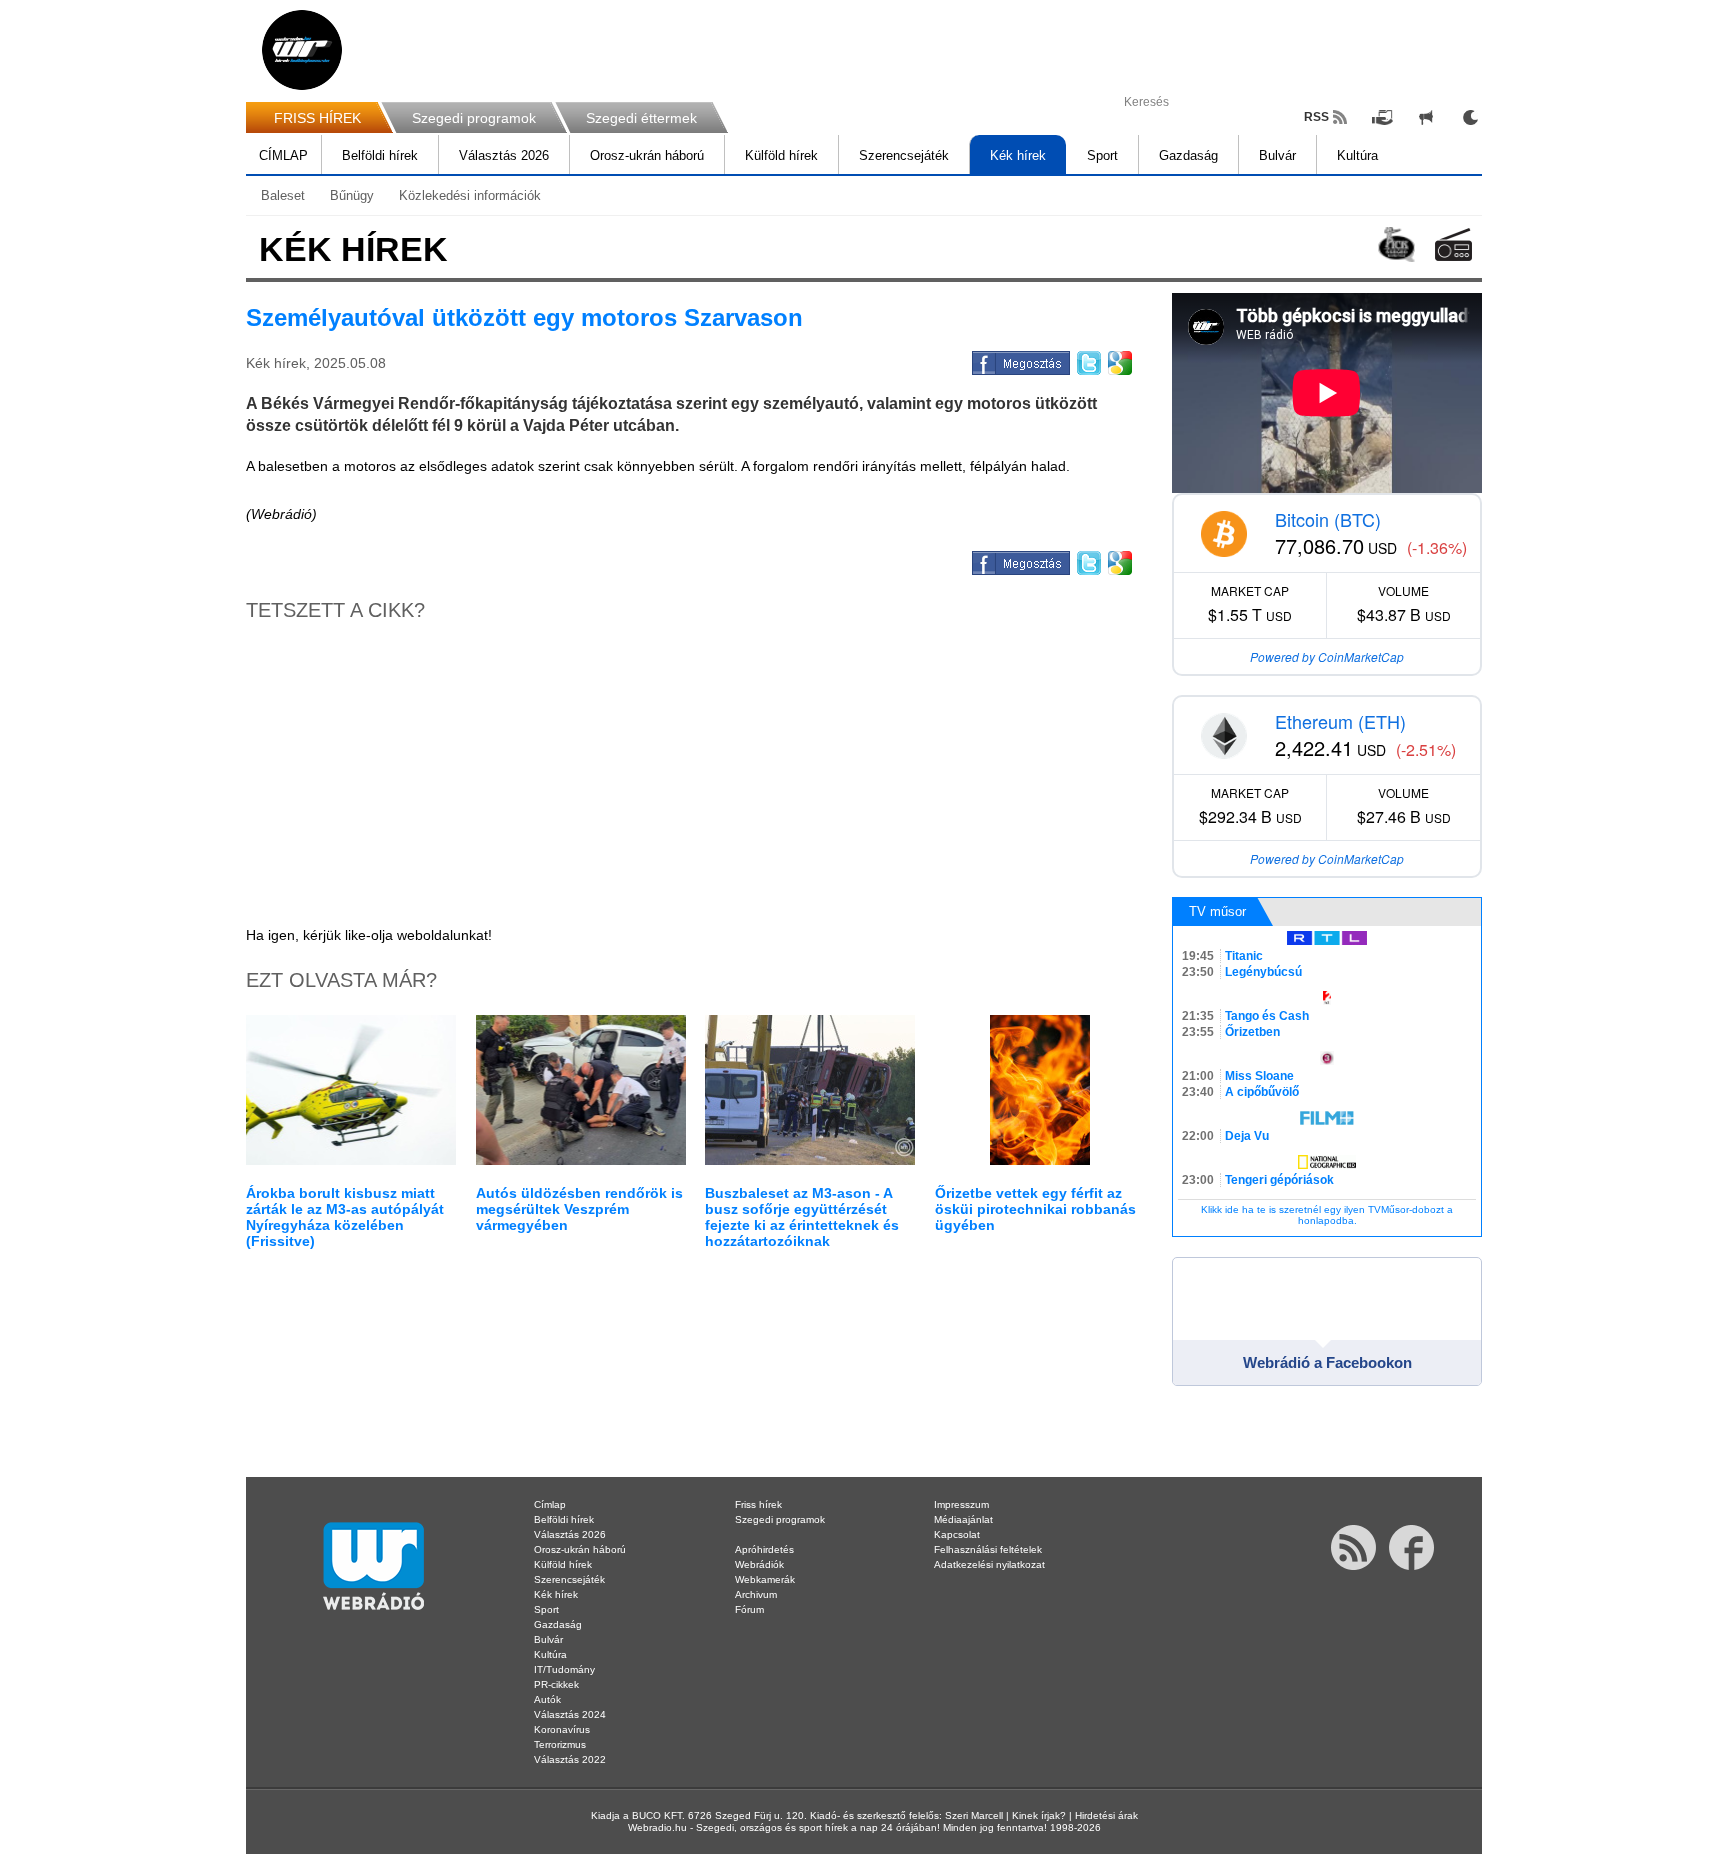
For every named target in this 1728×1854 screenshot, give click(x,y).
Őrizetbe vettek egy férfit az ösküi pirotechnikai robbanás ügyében (1035, 1209)
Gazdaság (1188, 155)
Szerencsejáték (904, 155)
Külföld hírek (781, 155)
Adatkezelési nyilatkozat (989, 1564)
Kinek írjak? (1039, 1815)
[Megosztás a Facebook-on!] (1019, 360)
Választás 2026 (504, 155)
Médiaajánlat (963, 1519)
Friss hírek (758, 1504)
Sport (1102, 155)
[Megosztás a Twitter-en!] (1087, 360)
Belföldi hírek (380, 155)
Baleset (283, 195)
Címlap (550, 1504)
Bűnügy (352, 195)
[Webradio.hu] (302, 50)
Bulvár (1277, 155)
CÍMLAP (283, 155)
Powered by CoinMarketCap (1327, 656)
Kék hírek (1018, 155)
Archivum (756, 1594)
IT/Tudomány (564, 1669)
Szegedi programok (474, 118)
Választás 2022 (570, 1759)
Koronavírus (562, 1729)
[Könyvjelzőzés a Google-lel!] (1118, 360)
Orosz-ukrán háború (647, 155)
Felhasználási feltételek (988, 1549)
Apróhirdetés (764, 1549)
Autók (547, 1699)
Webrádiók (759, 1564)
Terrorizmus (560, 1744)
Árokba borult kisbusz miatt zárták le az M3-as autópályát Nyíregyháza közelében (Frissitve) (345, 1217)
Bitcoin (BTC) (1328, 519)
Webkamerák (765, 1579)
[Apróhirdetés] (1426, 117)
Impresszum (961, 1504)
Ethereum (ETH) (1340, 721)
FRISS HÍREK (317, 118)
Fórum (749, 1609)
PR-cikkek (556, 1684)
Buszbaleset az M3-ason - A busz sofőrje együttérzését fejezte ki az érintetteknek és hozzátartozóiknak (802, 1217)
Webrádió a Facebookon (1327, 1362)
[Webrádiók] (1453, 244)
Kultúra (1357, 155)
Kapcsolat (957, 1534)
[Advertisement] (1648, 320)
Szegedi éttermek (641, 118)
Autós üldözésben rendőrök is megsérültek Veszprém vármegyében (579, 1209)
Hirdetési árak (1106, 1815)
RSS (1316, 117)
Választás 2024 (570, 1714)
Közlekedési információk (470, 195)
